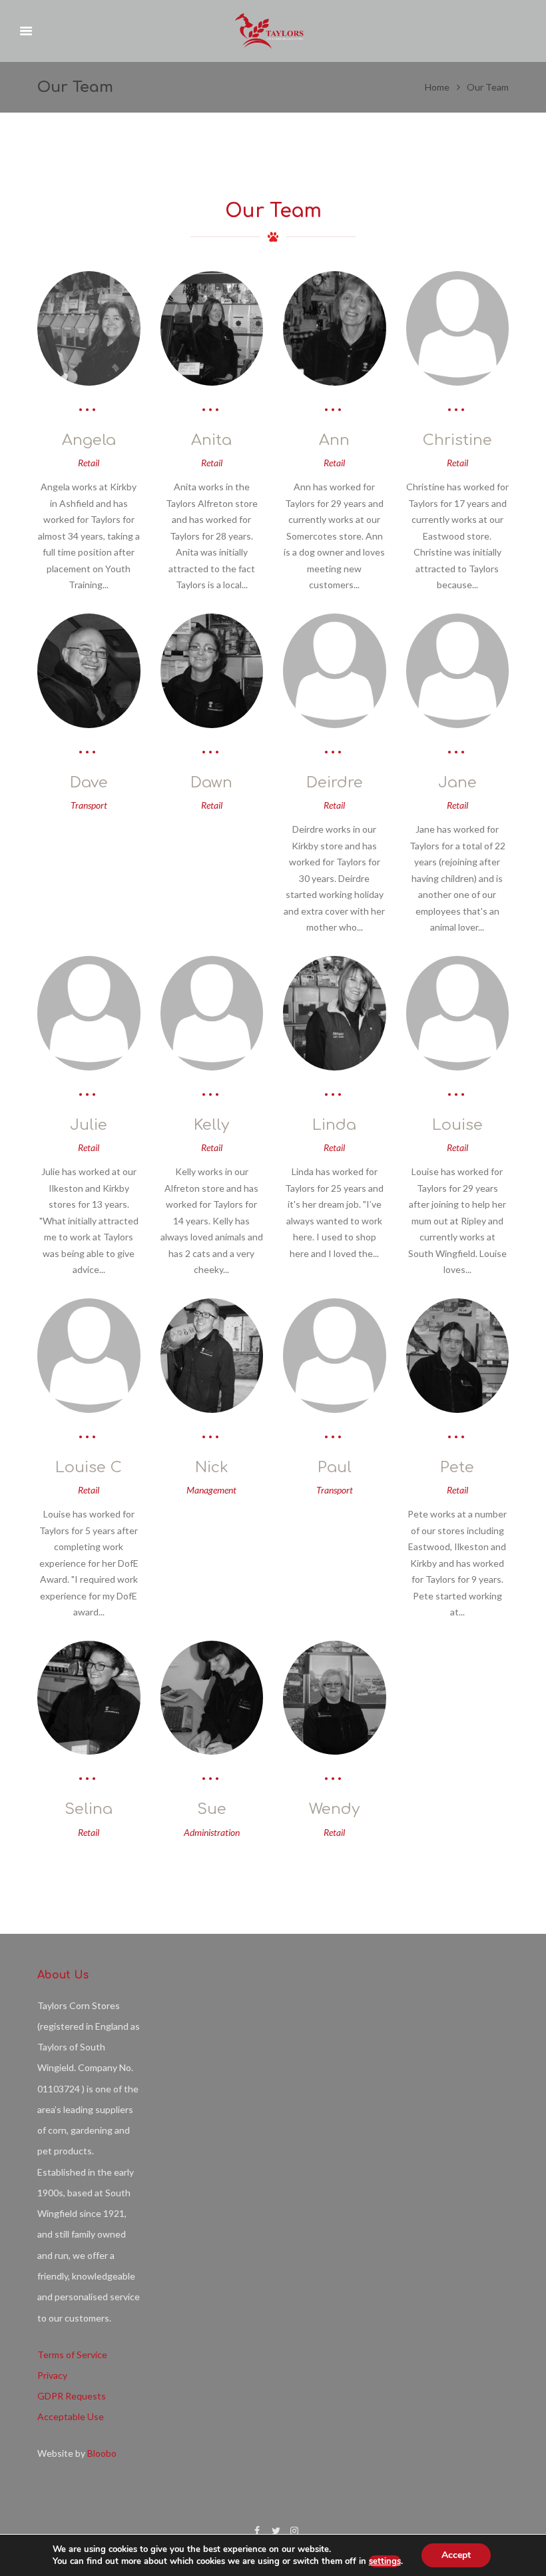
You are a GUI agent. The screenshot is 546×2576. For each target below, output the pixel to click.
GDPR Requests (72, 2396)
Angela (89, 440)
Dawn (211, 782)
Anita (211, 440)
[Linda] (335, 1013)
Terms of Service (72, 2355)
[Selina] (89, 1698)
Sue (212, 1809)
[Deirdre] (335, 671)
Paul (335, 1467)
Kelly (211, 1125)
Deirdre (335, 782)
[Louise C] (89, 1356)
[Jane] (458, 671)
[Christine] (458, 328)
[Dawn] (212, 671)
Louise (457, 1125)
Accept (456, 2555)
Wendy (334, 1809)
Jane (457, 782)
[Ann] (335, 328)
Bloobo (102, 2453)
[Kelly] (212, 1013)
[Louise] (458, 1013)
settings (385, 2561)
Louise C (89, 1467)
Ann (334, 440)
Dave (89, 782)
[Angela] (89, 328)
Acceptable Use (71, 2416)
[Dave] (89, 671)
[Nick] (212, 1356)
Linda (334, 1125)
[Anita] (212, 328)
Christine (457, 440)
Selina (89, 1809)
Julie (89, 1125)
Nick (212, 1467)
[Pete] (458, 1356)
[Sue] (212, 1698)
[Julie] (89, 1013)
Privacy (52, 2375)
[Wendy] (335, 1698)
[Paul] (335, 1356)
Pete (457, 1467)
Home (437, 87)
